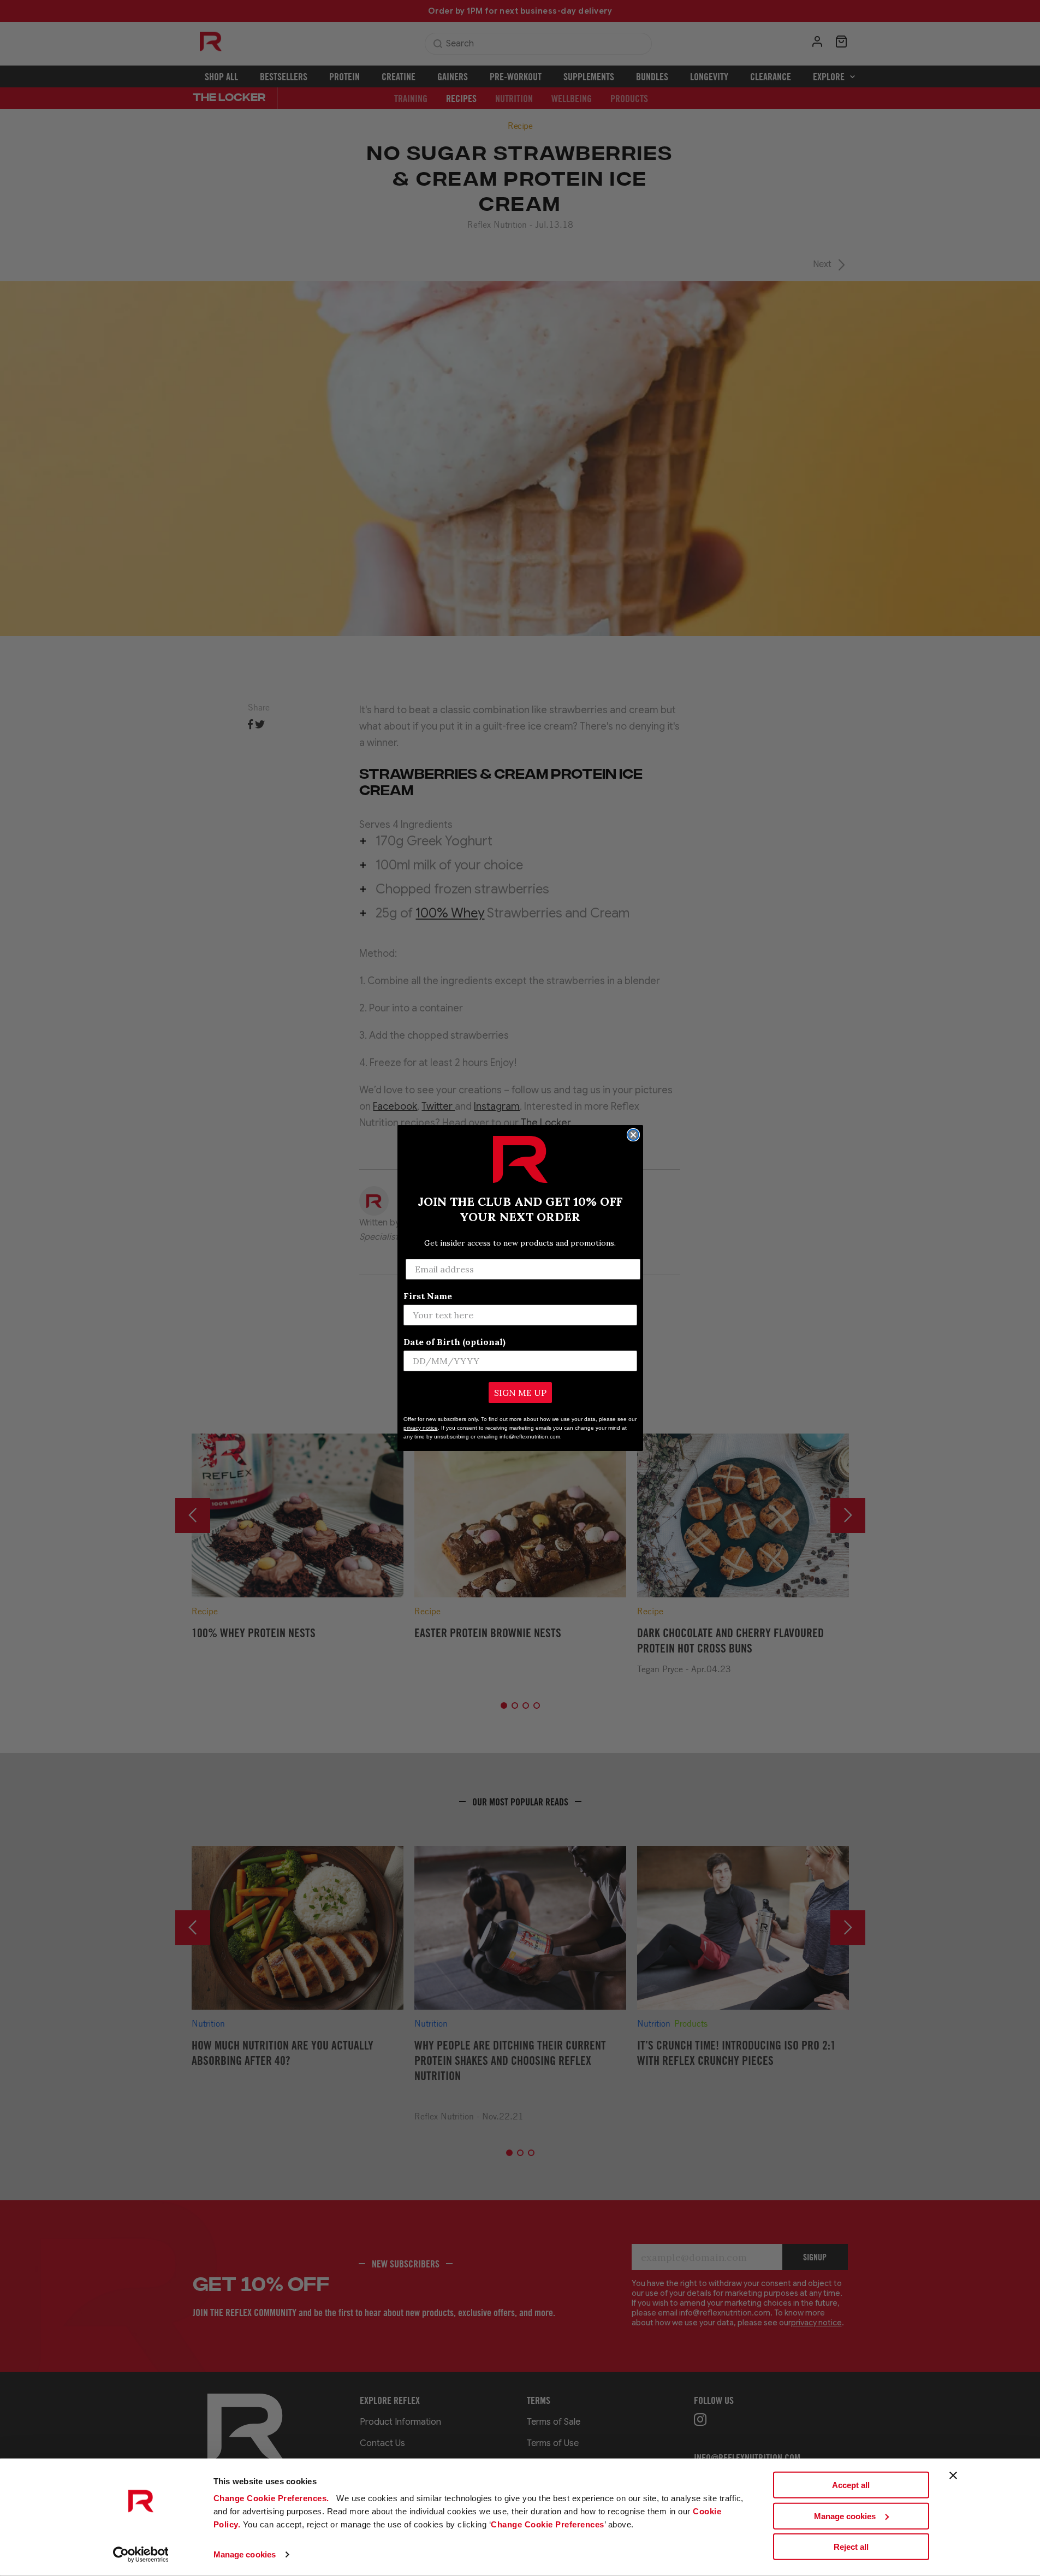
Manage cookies (245, 2554)
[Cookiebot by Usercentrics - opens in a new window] (141, 2555)
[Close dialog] (633, 1135)
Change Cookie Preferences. (273, 2498)
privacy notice (421, 1428)
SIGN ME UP (520, 1393)
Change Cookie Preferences (548, 2524)
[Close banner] (953, 2476)
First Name (428, 1296)
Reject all (851, 2547)
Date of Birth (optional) (454, 1342)
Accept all (851, 2485)
